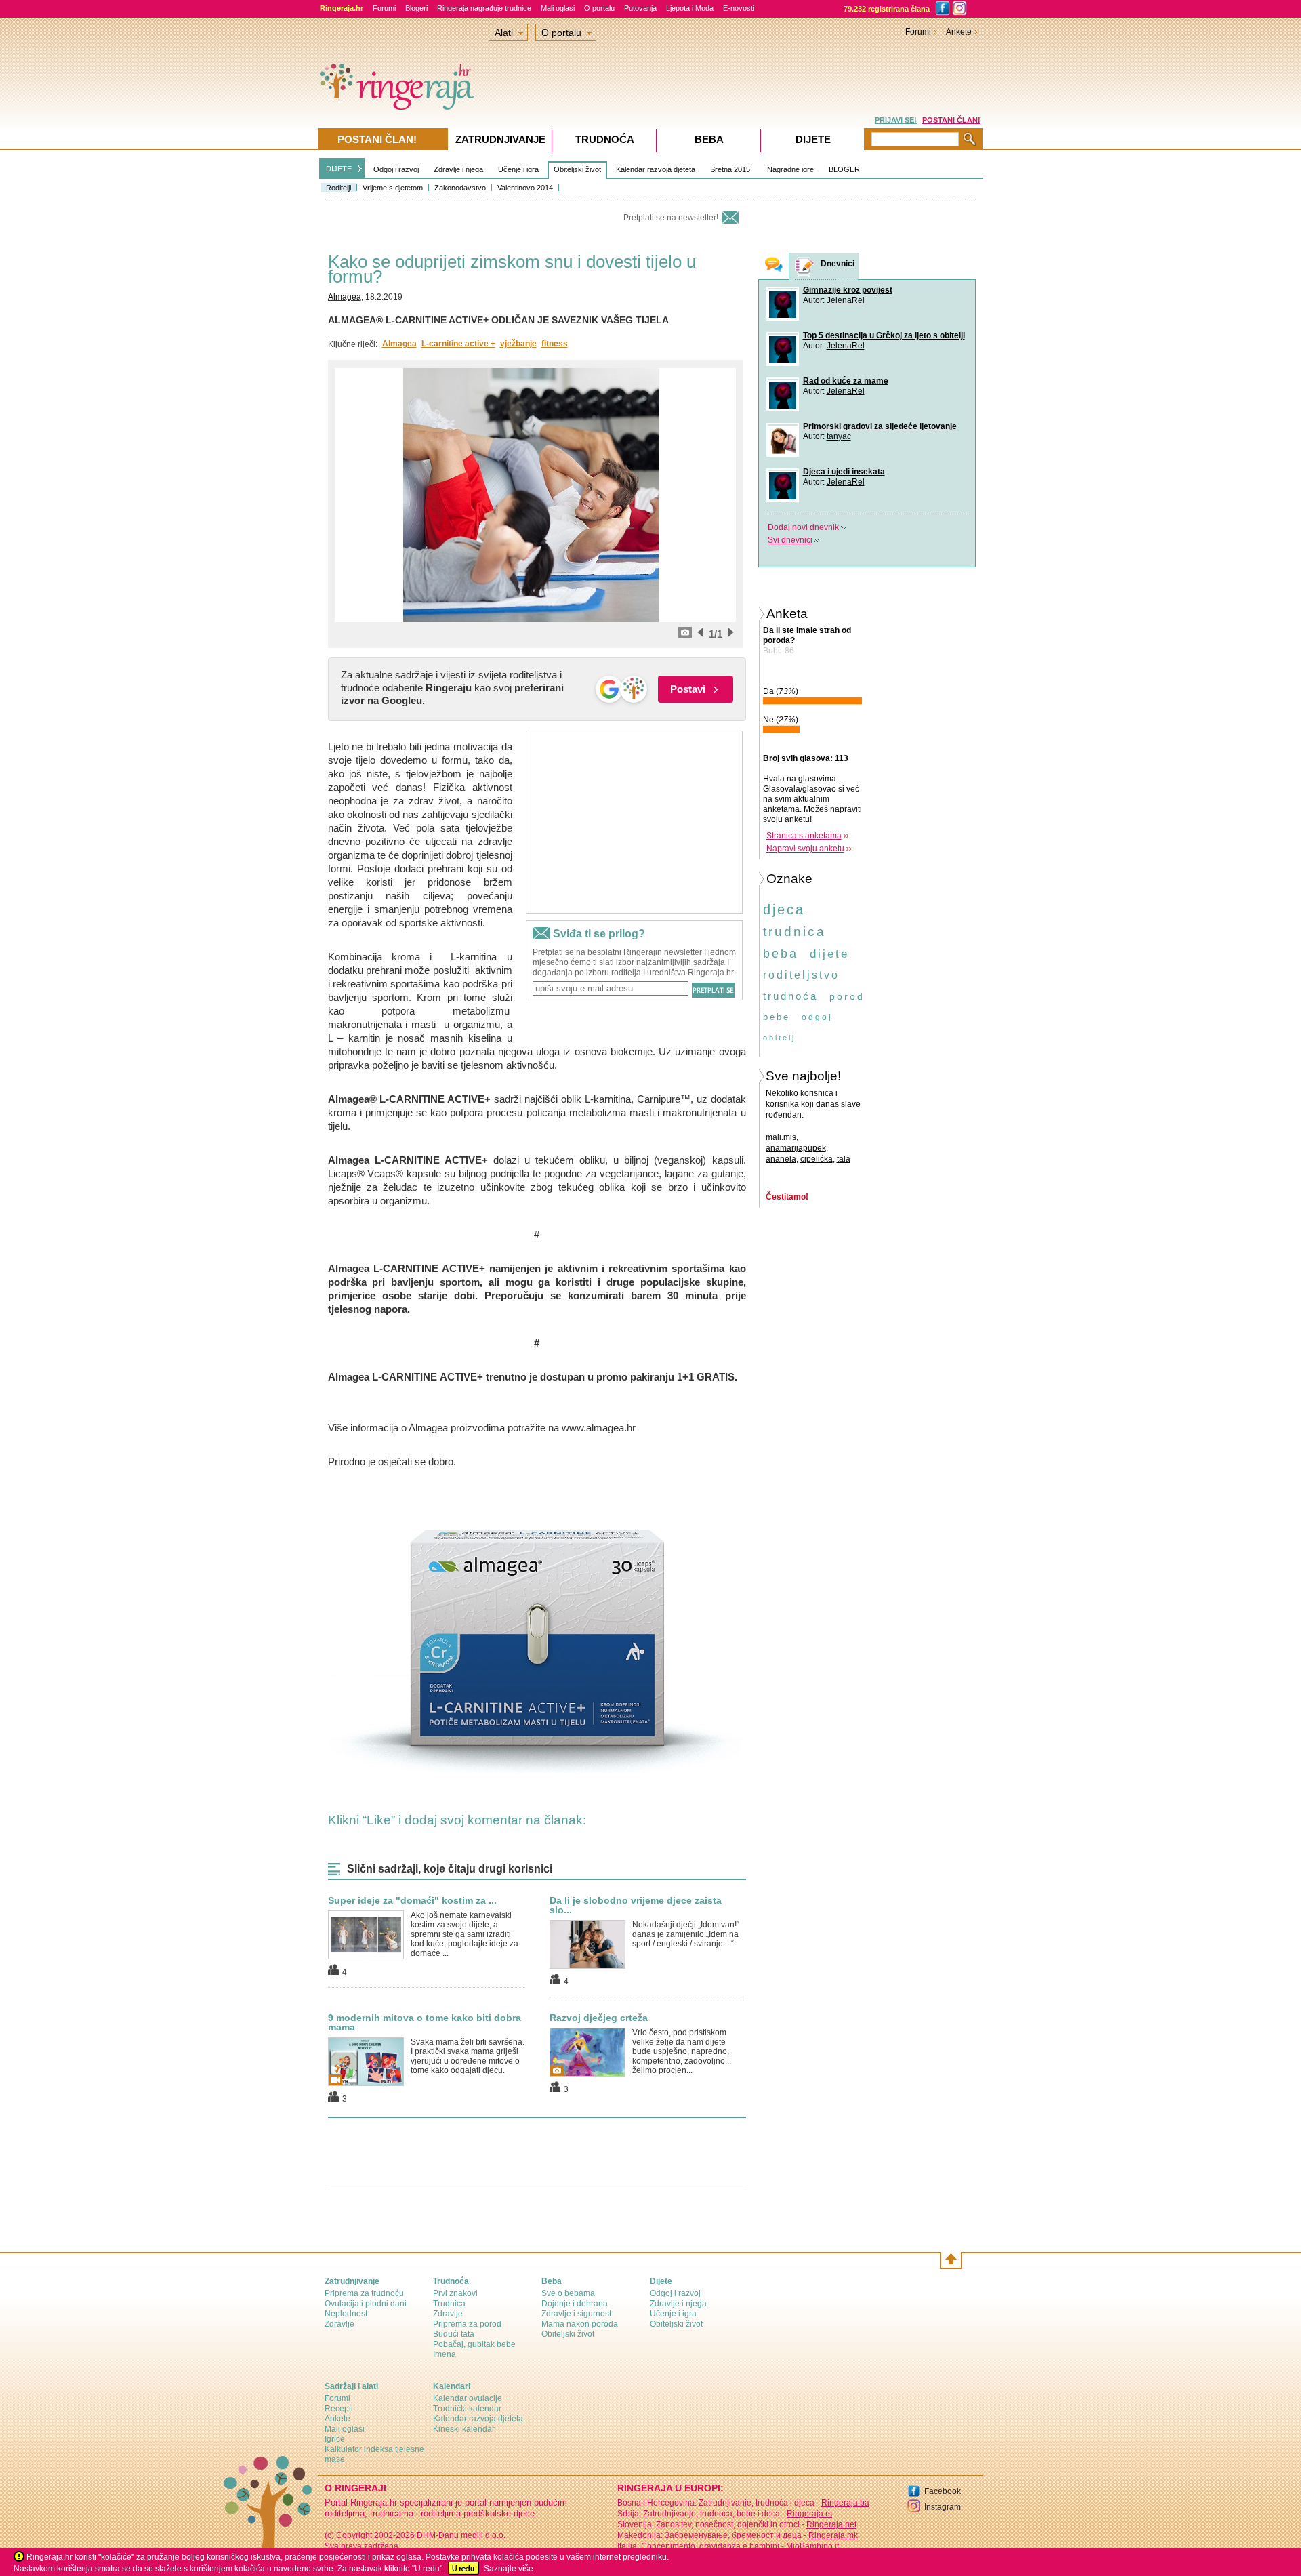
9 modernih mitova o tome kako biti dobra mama (425, 2022)
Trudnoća (605, 139)
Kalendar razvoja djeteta (656, 169)
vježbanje (518, 344)
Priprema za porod (467, 2324)
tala (844, 1159)
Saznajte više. (510, 2569)
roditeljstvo (801, 975)
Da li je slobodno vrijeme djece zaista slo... (636, 1905)
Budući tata (454, 2334)
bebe (777, 1017)
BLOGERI (845, 169)
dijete (829, 954)
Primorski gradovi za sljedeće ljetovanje (880, 426)
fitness (555, 344)
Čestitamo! (787, 1197)
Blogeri (416, 8)
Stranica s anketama (804, 836)
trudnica (794, 932)
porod (847, 996)
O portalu (599, 8)
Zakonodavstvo (460, 188)
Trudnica (449, 2304)
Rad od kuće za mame (846, 381)
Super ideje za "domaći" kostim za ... (412, 1900)
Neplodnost (346, 2314)
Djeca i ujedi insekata (844, 472)
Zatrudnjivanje (500, 139)
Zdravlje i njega (458, 169)
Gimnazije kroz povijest (848, 290)
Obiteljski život (577, 169)
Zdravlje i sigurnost (576, 2314)
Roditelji (338, 188)
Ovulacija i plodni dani (366, 2304)
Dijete (813, 139)
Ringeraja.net (831, 2524)
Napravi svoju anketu (805, 849)
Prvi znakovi (455, 2293)
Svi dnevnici (790, 540)
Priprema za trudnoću (364, 2293)
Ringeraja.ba (845, 2503)
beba (781, 954)
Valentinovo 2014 (525, 188)
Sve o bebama (568, 2293)
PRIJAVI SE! (896, 120)
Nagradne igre (790, 169)
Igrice (335, 2439)
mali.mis (781, 1137)
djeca (784, 909)
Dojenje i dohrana (575, 2304)
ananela (781, 1159)
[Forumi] (774, 266)
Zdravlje (339, 2324)
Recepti (339, 2409)
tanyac (839, 436)
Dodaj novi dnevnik (803, 527)
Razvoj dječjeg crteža (599, 2018)
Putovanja (640, 8)
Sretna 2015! (731, 169)
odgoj (817, 1017)
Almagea (345, 297)
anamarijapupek (796, 1148)
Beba (709, 139)
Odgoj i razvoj (396, 169)
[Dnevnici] (805, 267)
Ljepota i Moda (690, 8)
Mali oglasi (558, 8)
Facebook (943, 2491)
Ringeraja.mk (833, 2535)
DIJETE (339, 169)
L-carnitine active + (458, 344)
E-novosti (739, 8)
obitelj (779, 1038)
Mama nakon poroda (580, 2324)
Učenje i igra (518, 169)
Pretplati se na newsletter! (671, 218)
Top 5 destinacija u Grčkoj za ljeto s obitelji (884, 335)
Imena (445, 2354)
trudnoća (790, 996)
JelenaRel (846, 300)
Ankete (959, 32)
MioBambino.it (812, 2546)
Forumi (384, 8)
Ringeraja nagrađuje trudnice (484, 8)
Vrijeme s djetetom (393, 188)
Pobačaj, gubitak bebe (474, 2344)
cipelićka (817, 1159)
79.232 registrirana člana (887, 9)
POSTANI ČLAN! (951, 120)
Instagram (943, 2507)
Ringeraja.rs (809, 2514)
